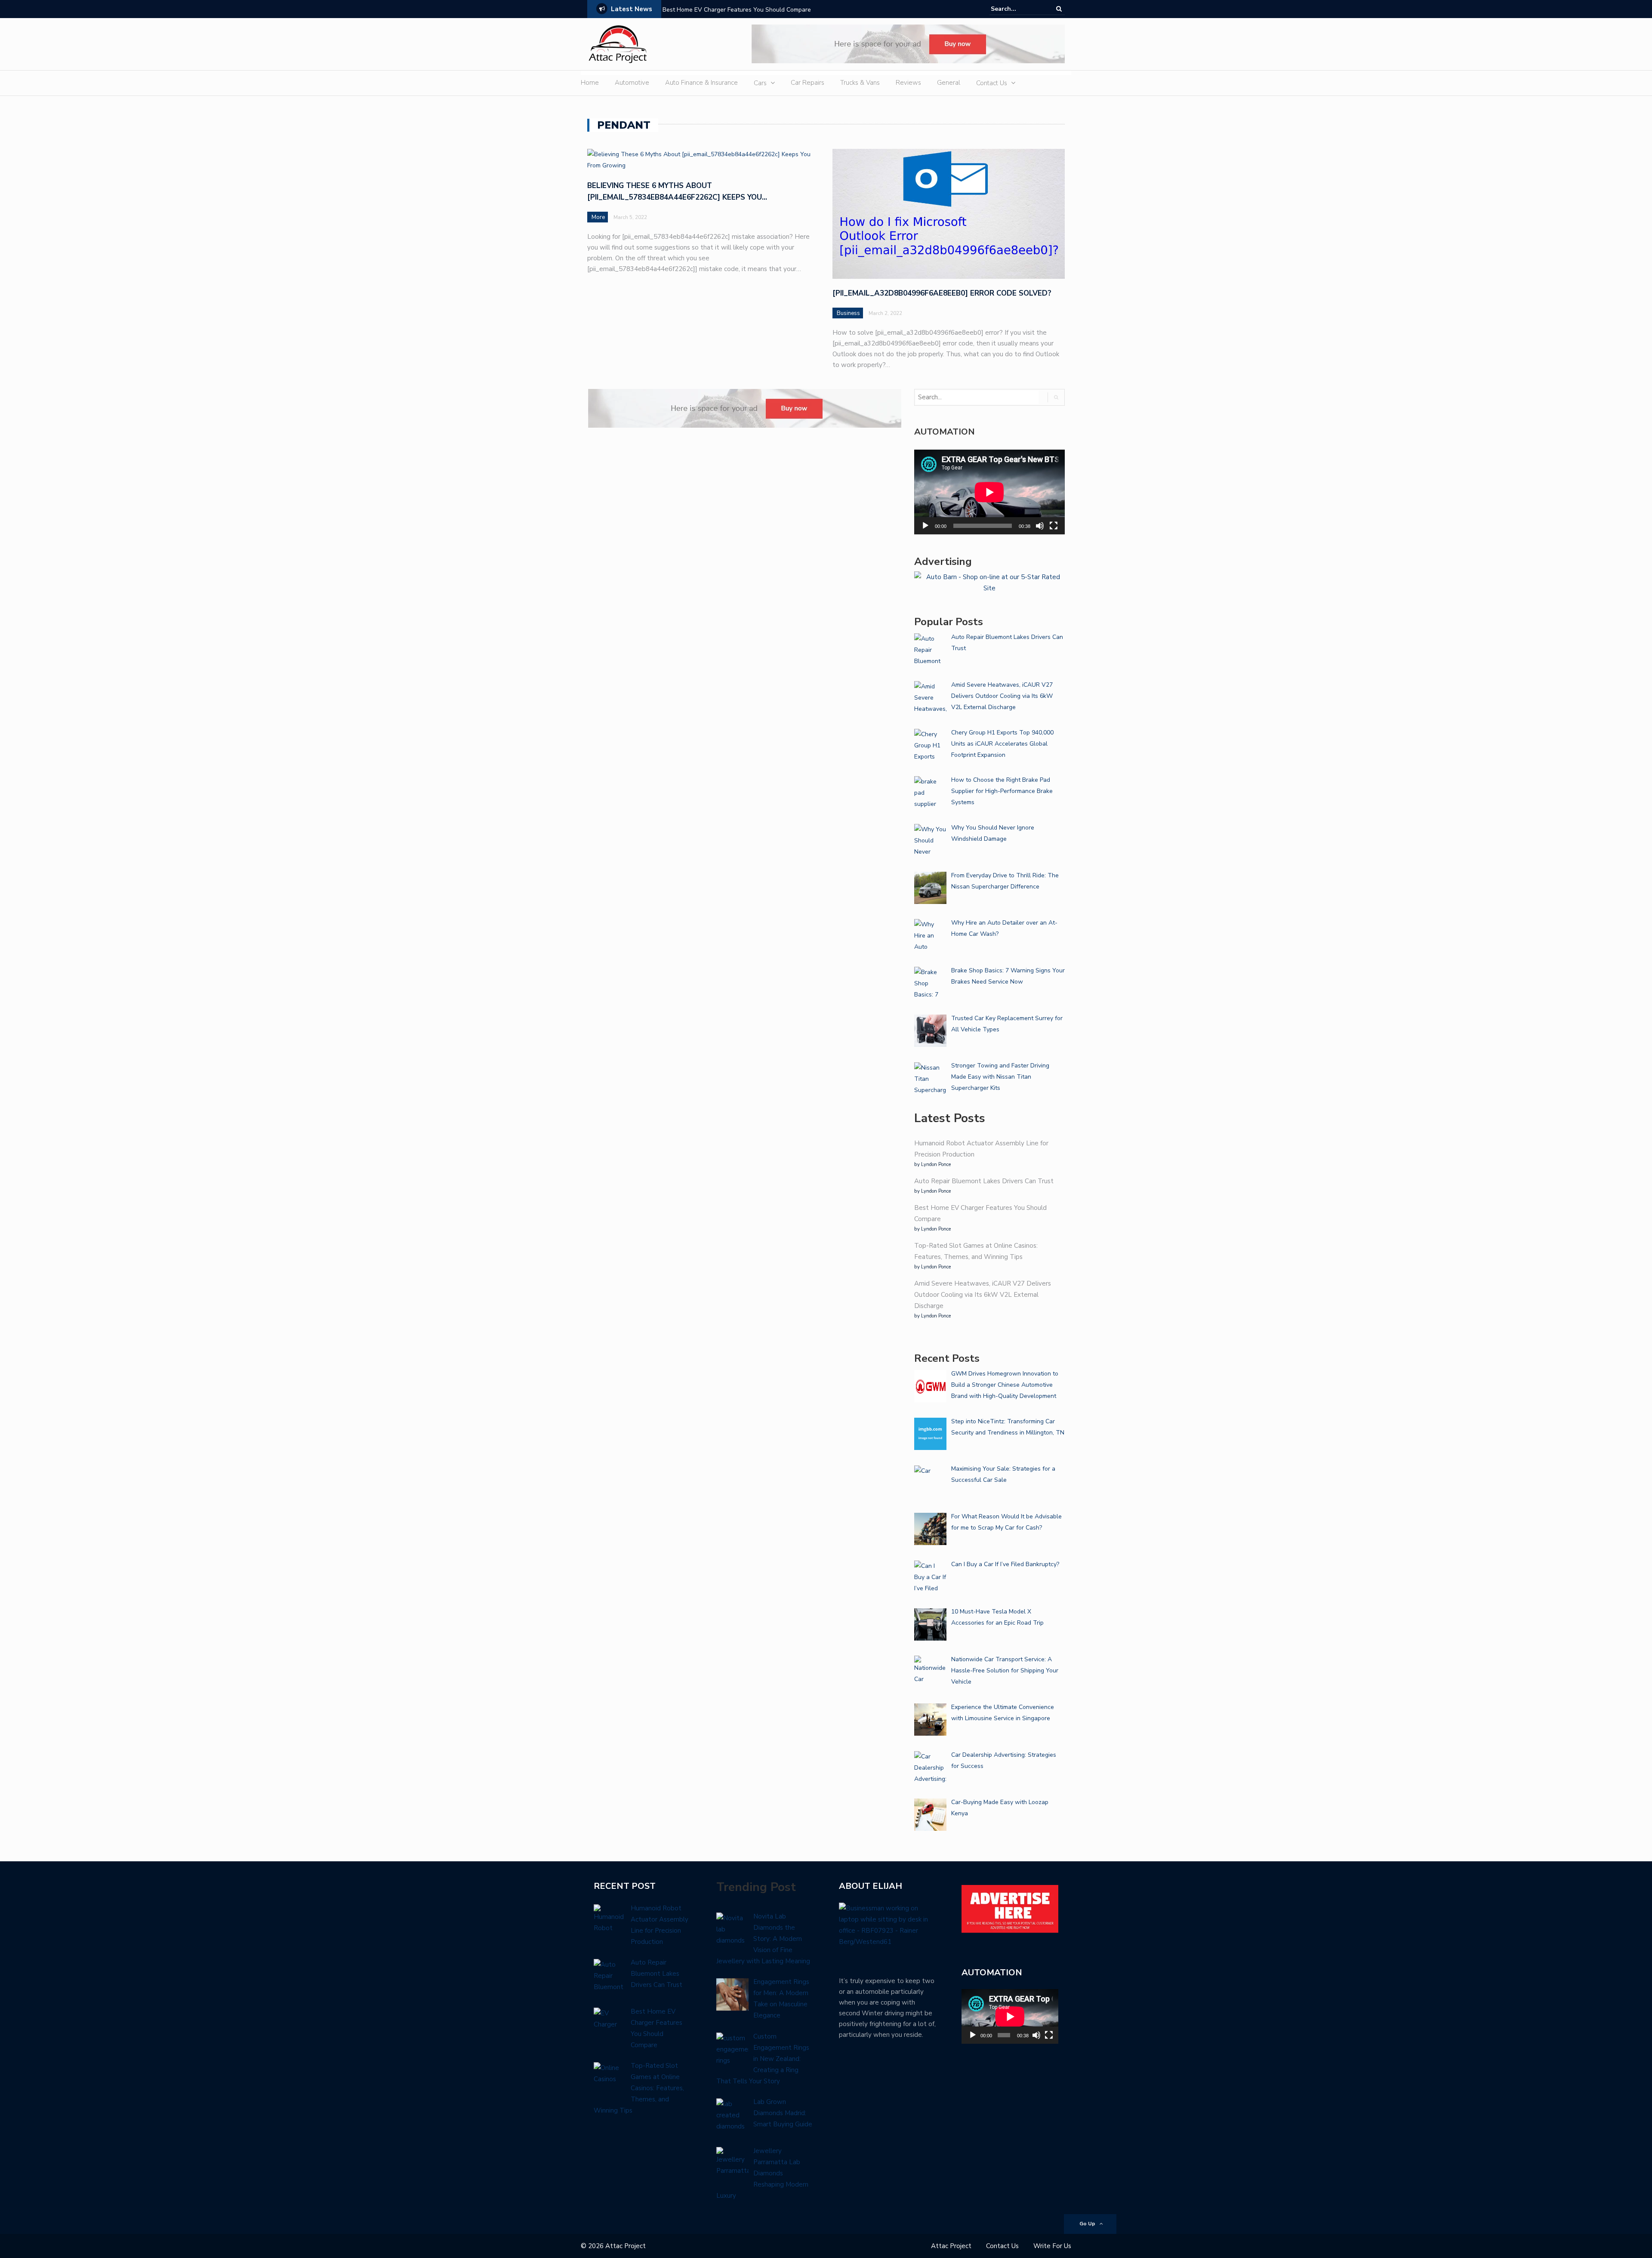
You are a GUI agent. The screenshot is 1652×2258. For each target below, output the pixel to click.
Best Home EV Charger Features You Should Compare (737, 10)
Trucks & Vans (860, 83)
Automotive (632, 83)
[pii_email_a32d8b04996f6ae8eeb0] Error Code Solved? (942, 293)
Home (590, 83)
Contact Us (992, 83)
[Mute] (1040, 526)
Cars (760, 83)
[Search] (1059, 9)
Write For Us (1052, 2246)
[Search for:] (1017, 9)
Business (848, 313)
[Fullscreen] (1054, 526)
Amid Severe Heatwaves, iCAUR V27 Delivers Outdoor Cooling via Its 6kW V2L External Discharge (983, 1295)
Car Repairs (808, 83)
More (598, 217)
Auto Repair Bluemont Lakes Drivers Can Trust (984, 1181)
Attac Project (951, 2246)
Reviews (908, 83)
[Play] (925, 526)
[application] (989, 492)
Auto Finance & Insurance (701, 83)
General (949, 83)
